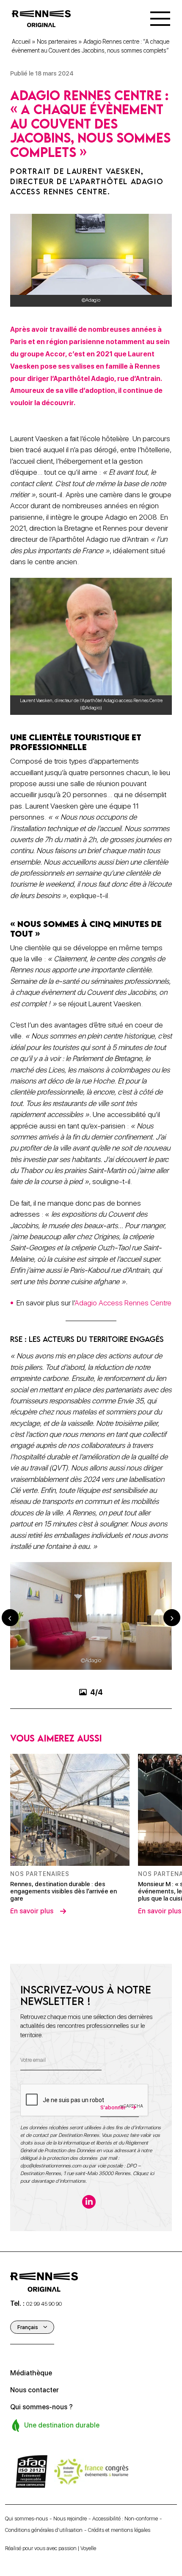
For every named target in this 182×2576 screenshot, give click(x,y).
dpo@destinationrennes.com (51, 2260)
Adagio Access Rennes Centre (123, 1303)
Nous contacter (34, 2485)
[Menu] (160, 19)
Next (172, 1665)
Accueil (21, 42)
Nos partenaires (57, 42)
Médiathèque (31, 2468)
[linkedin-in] (89, 2296)
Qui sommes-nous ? (41, 2502)
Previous (10, 1665)
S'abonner (113, 2202)
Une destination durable (61, 2520)
